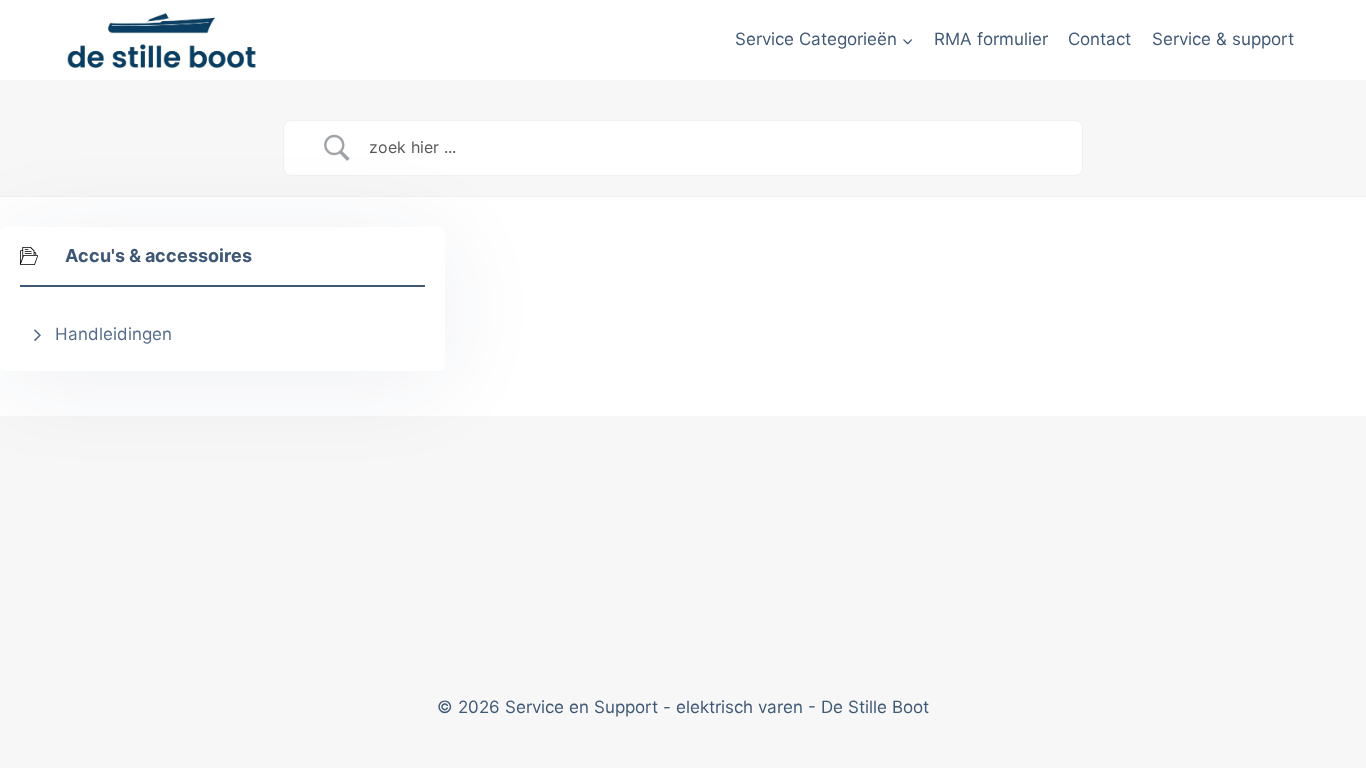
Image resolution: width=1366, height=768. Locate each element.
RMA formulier (991, 39)
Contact (1099, 39)
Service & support (1223, 39)
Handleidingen (113, 334)
